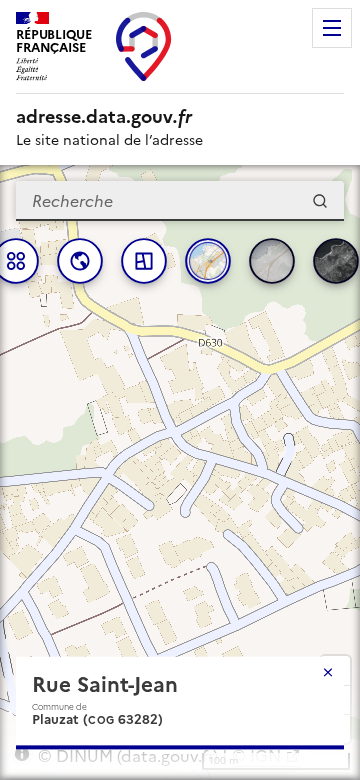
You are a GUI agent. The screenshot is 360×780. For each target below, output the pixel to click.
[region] (180, 472)
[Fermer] (328, 672)
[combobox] (180, 201)
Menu (332, 28)
